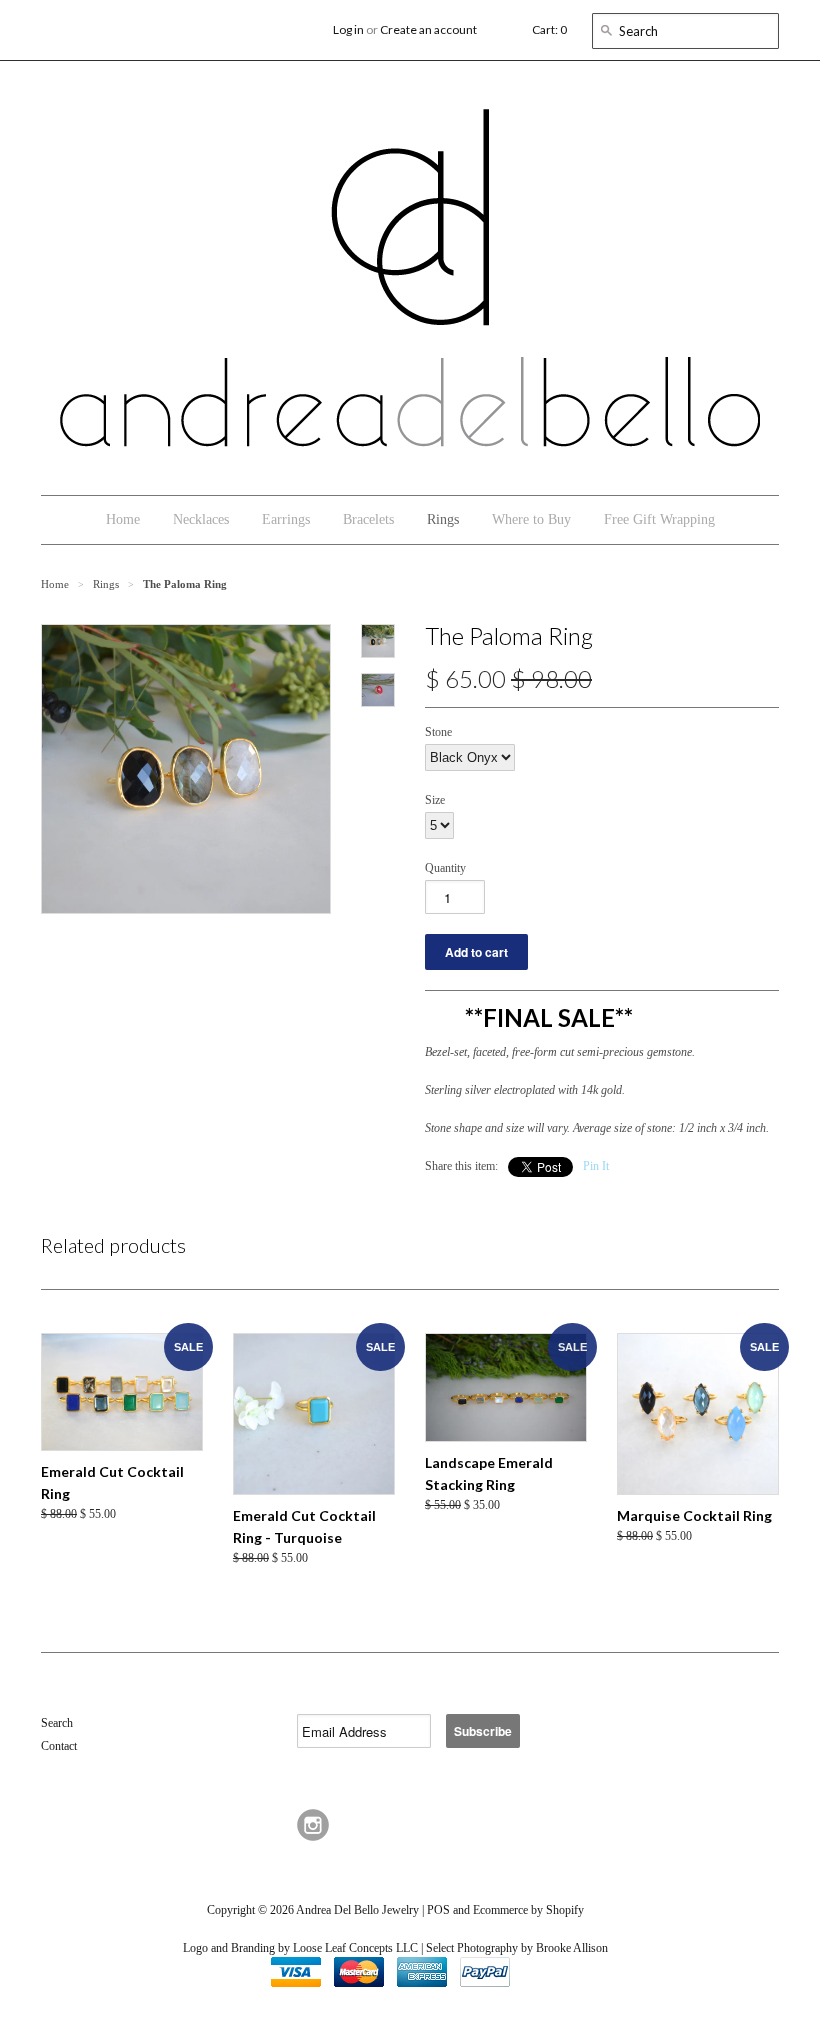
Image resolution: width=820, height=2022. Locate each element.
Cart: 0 (549, 29)
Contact (59, 1746)
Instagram (313, 1825)
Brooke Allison (572, 1948)
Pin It (596, 1166)
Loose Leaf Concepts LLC (355, 1948)
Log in (348, 29)
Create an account (428, 29)
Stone (438, 732)
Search (57, 1723)
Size (435, 800)
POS (438, 1910)
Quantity (445, 868)
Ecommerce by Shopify (528, 1910)
